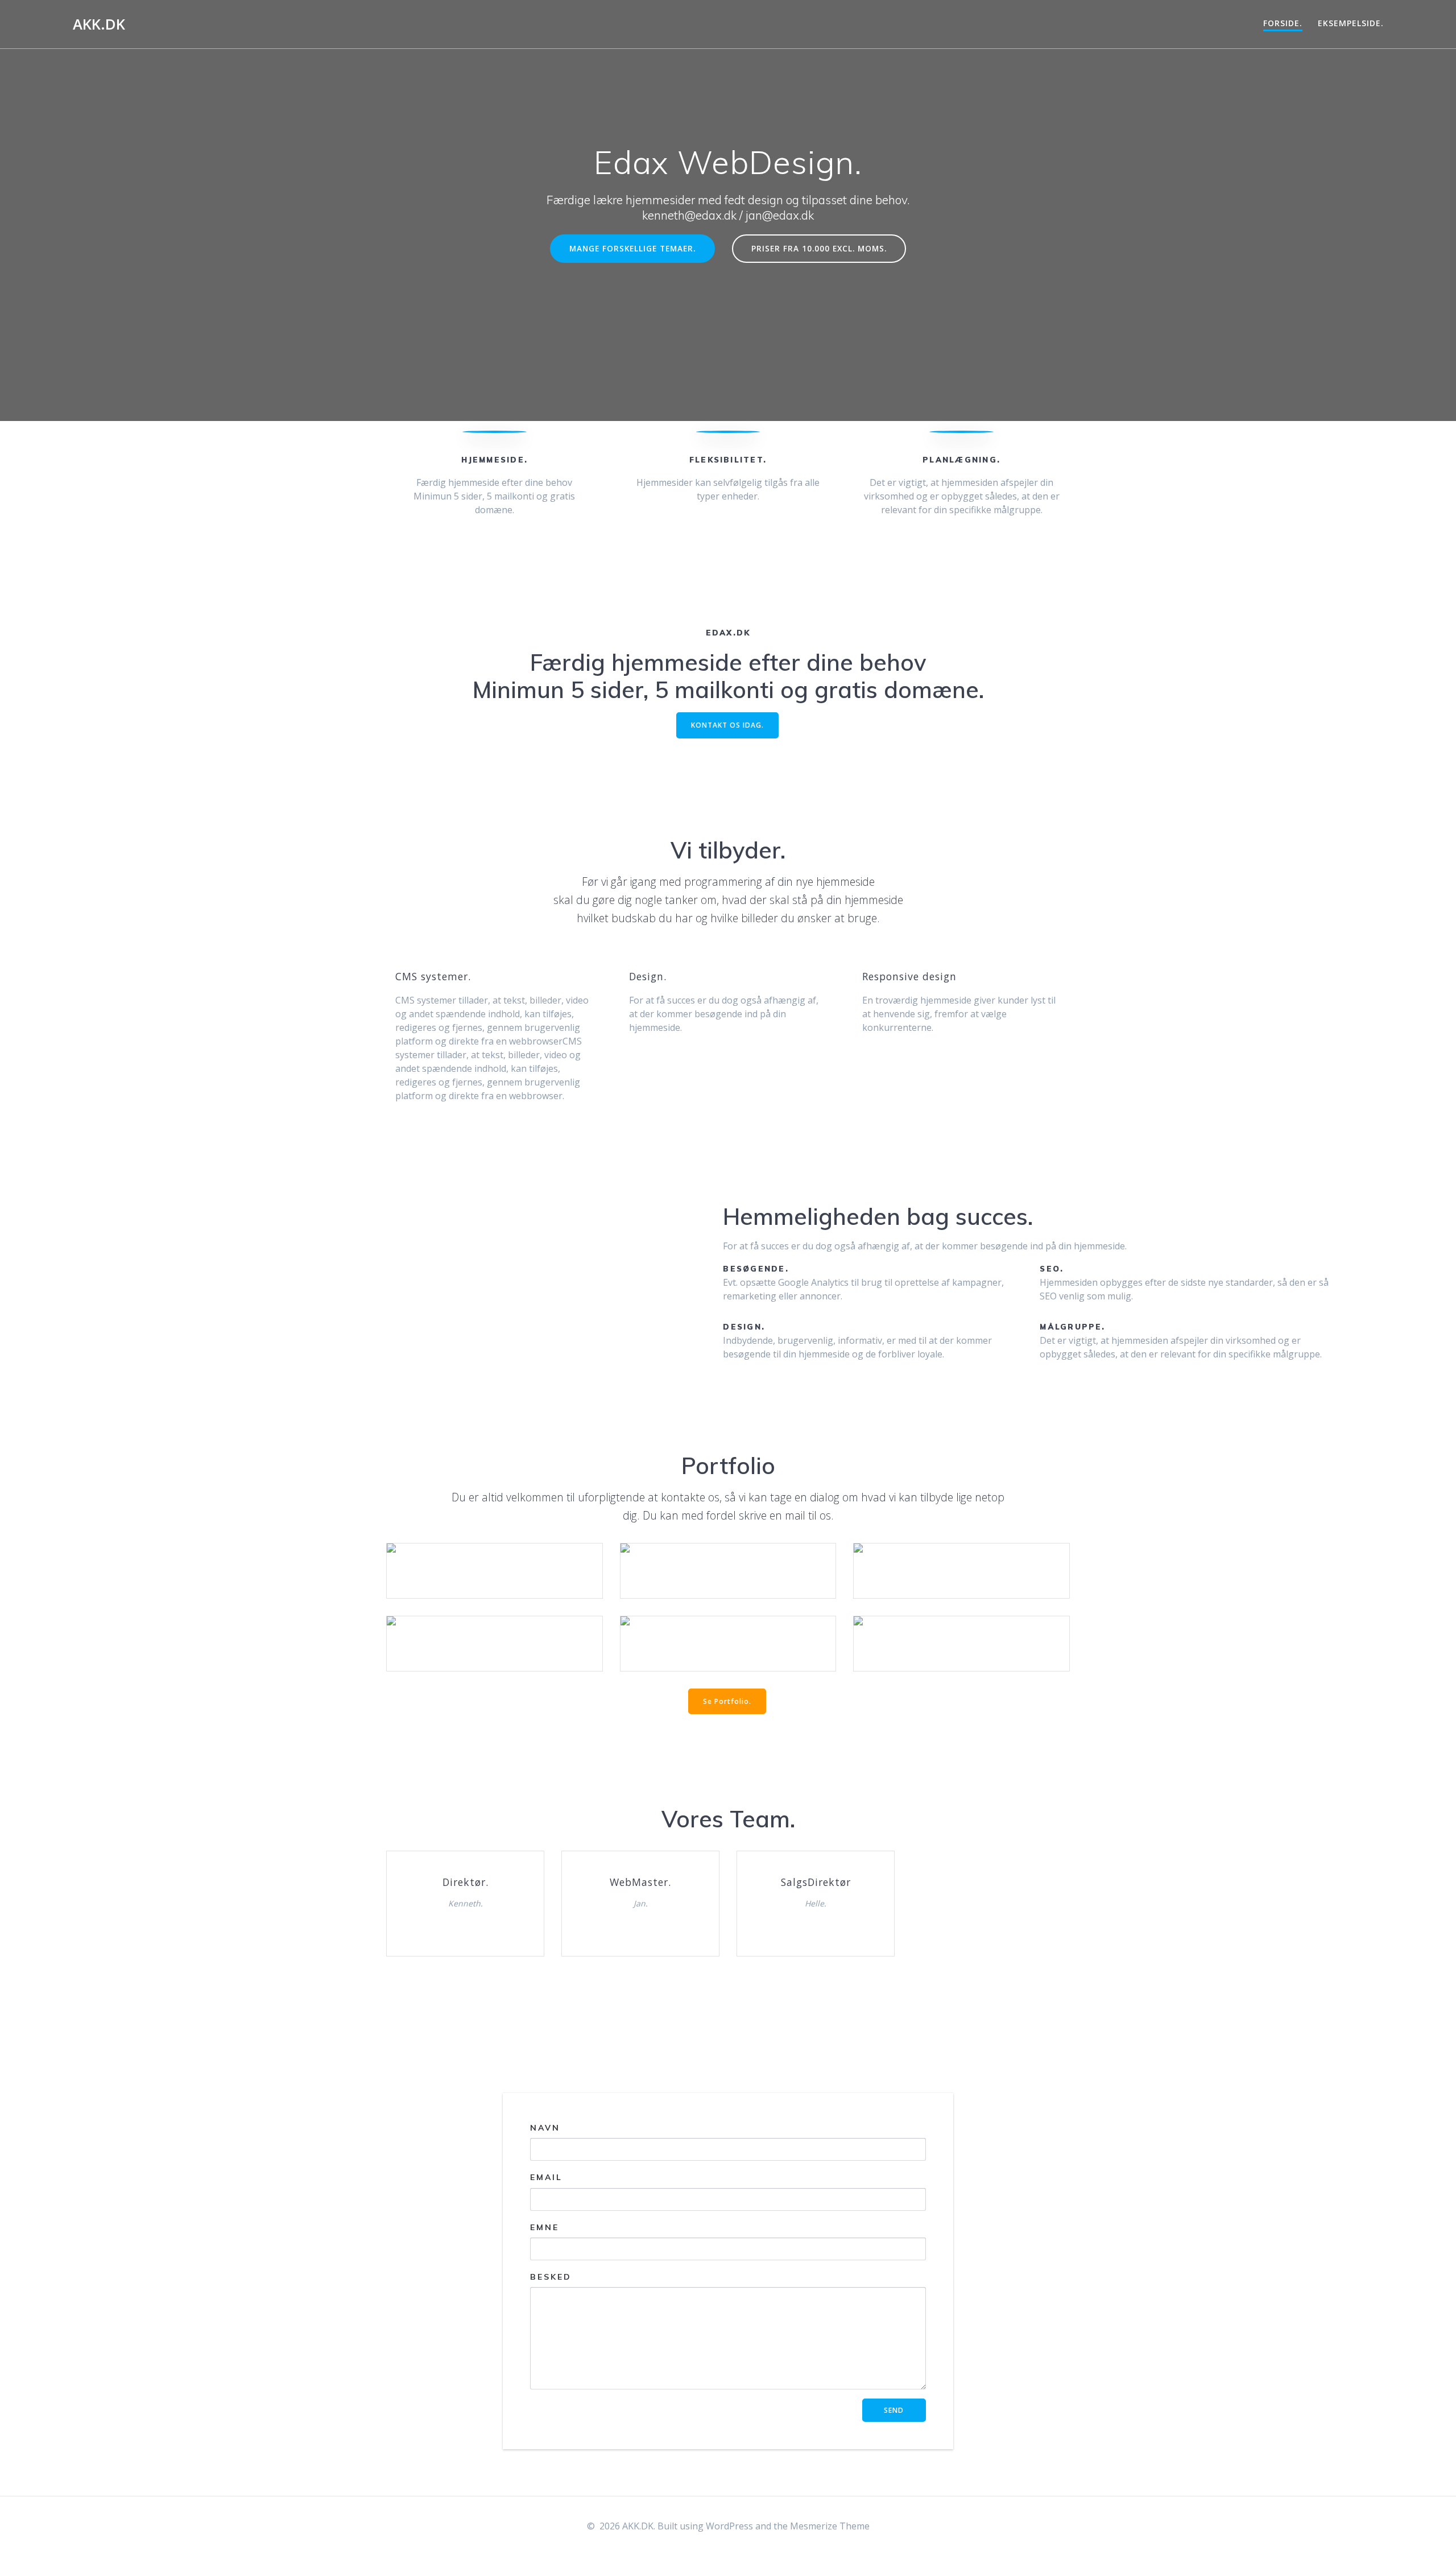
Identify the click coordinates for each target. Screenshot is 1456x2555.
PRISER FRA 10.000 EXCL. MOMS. (819, 248)
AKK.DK (99, 24)
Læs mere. (494, 1554)
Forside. (1283, 23)
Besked (551, 2277)
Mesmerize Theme (830, 2526)
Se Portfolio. (727, 1701)
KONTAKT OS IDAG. (727, 725)
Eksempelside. (1351, 23)
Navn (545, 2128)
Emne (545, 2227)
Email (546, 2178)
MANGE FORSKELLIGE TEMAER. (632, 248)
